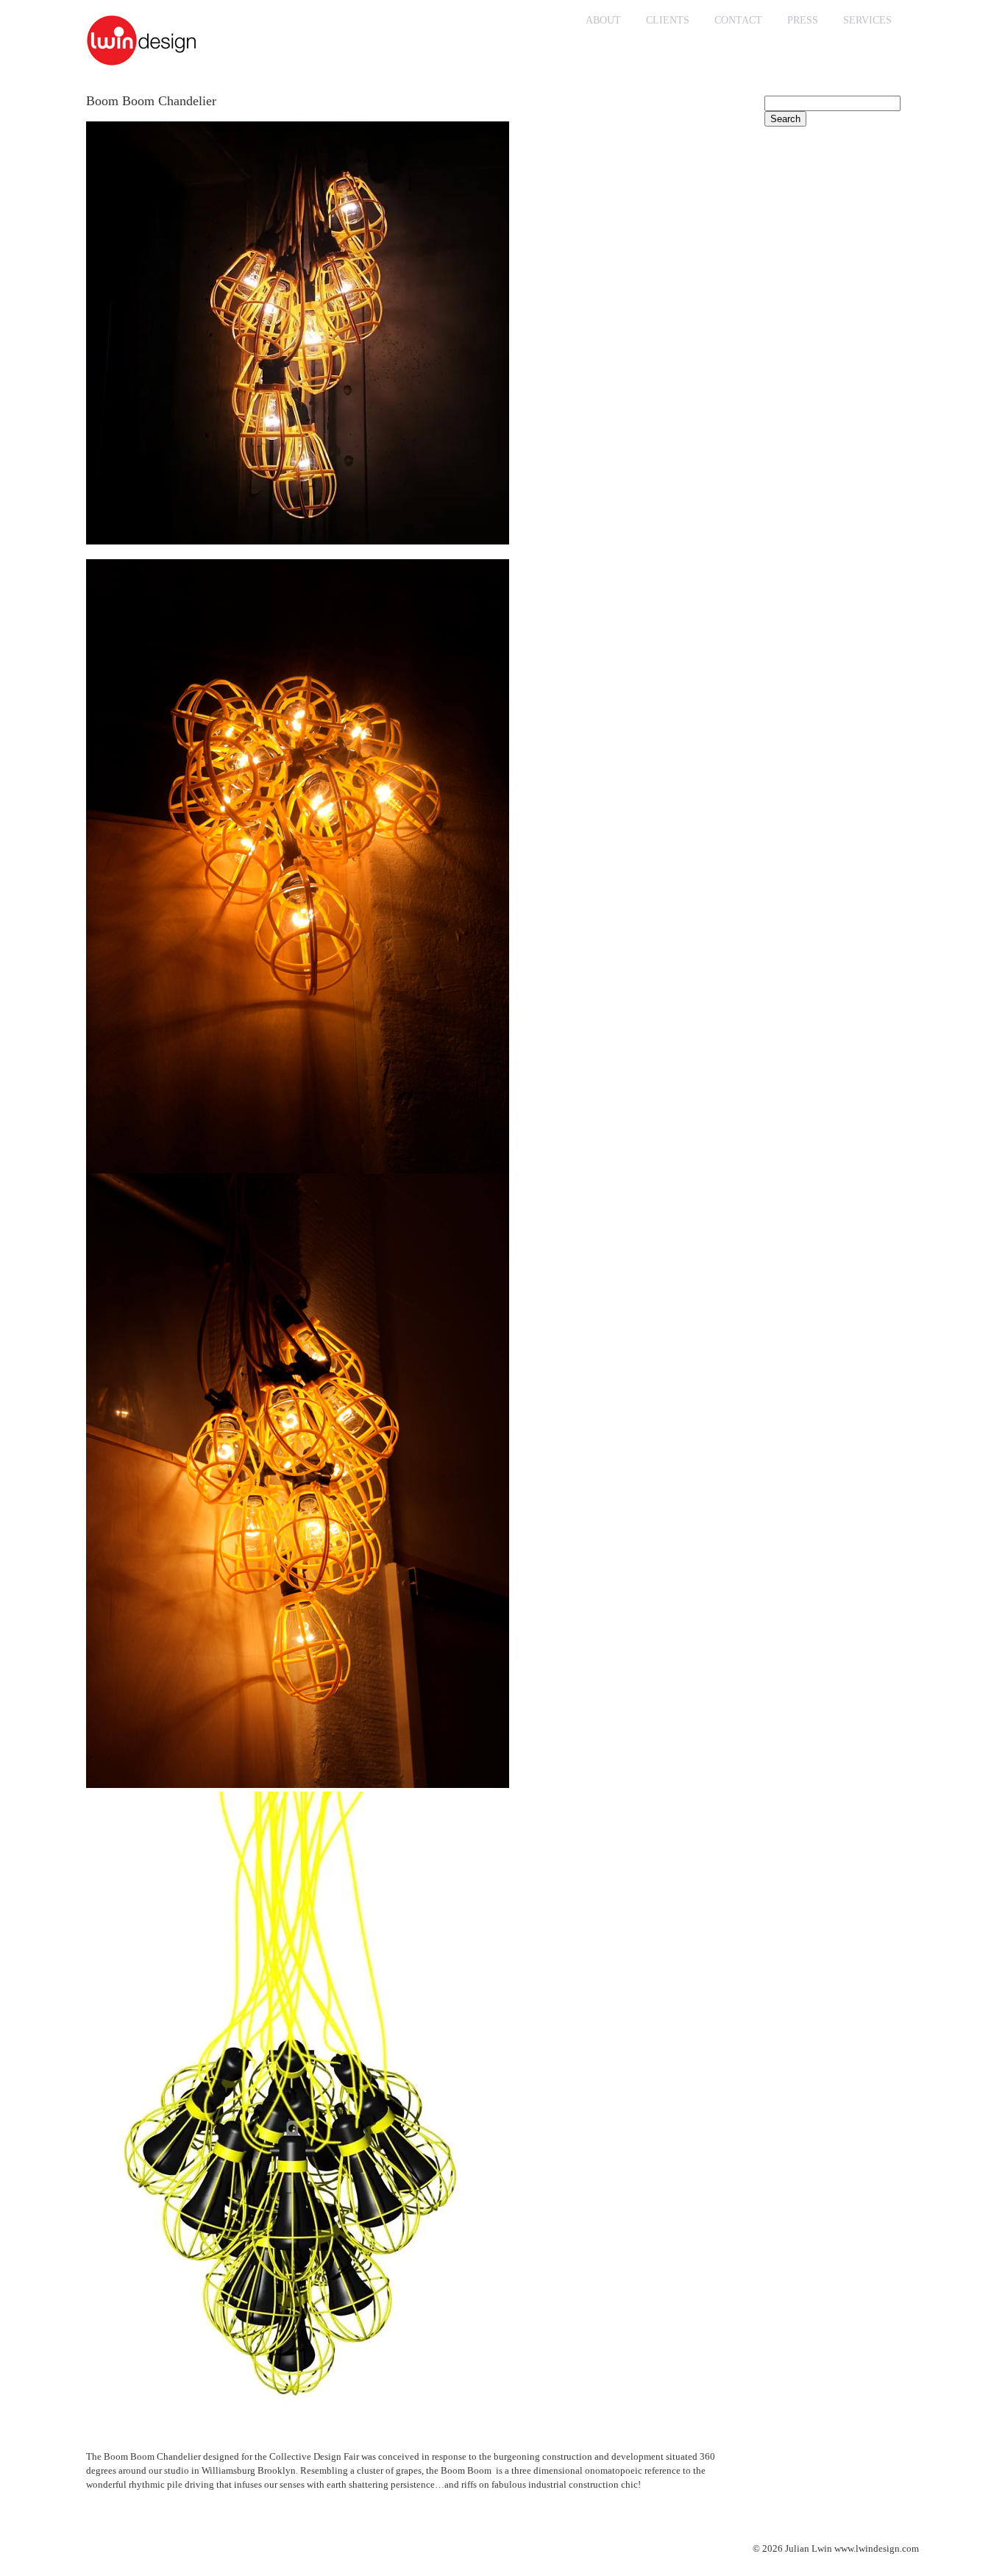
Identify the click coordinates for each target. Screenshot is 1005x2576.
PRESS (803, 20)
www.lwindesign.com (877, 2548)
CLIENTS (668, 20)
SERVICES (867, 20)
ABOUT (603, 20)
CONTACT (738, 20)
